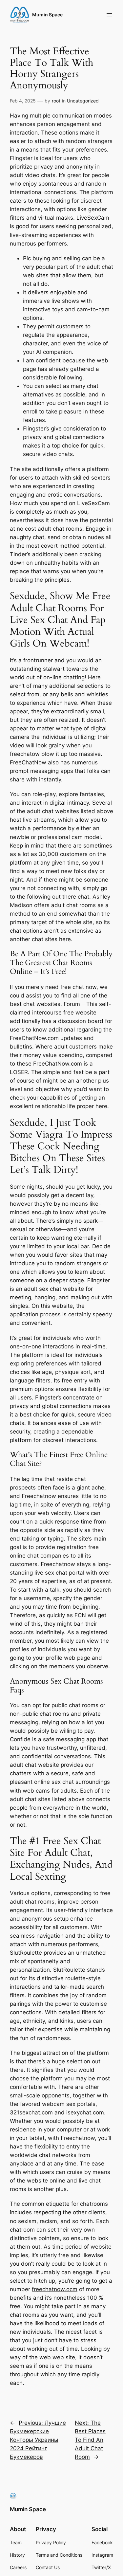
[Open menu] (109, 15)
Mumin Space (47, 15)
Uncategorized (83, 101)
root (56, 101)
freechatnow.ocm (55, 2289)
